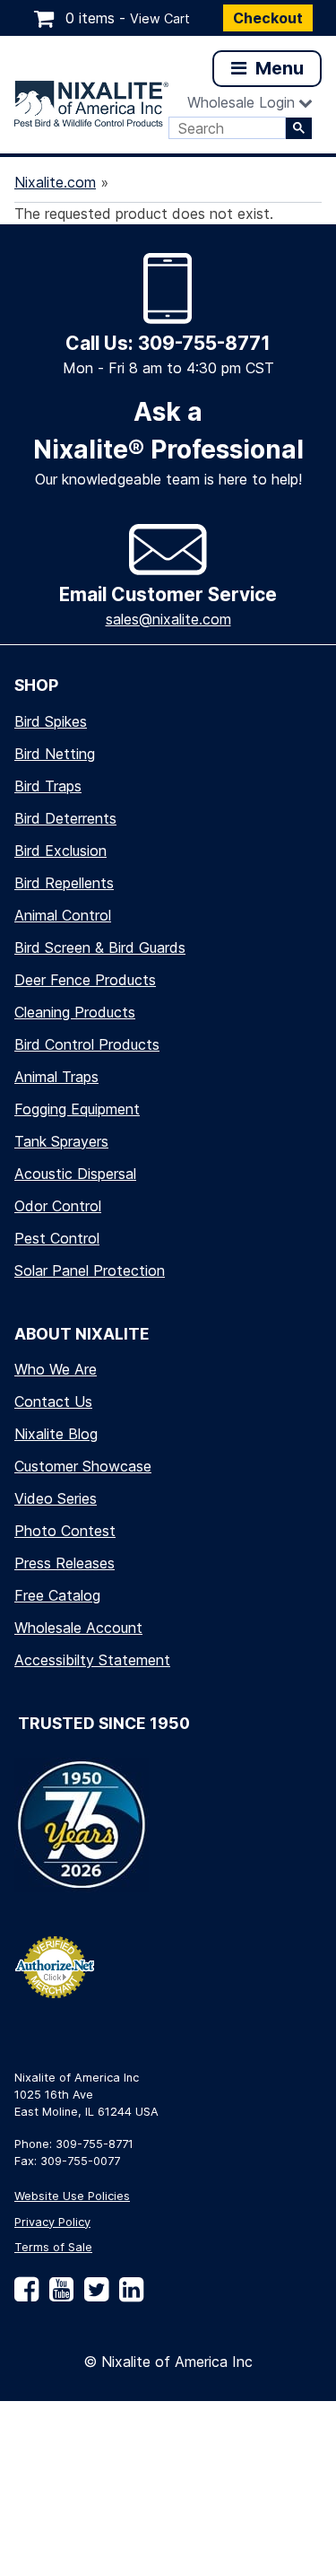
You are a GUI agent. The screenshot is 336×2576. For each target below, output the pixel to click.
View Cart (160, 18)
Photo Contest (65, 1531)
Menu (277, 68)
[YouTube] (58, 2296)
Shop (36, 685)
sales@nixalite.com (168, 619)
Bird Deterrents (65, 818)
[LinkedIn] (128, 2296)
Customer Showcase (83, 1466)
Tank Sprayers (61, 1141)
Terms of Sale (53, 2247)
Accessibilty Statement (92, 1660)
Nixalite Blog (56, 1434)
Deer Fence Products (85, 980)
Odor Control (58, 1206)
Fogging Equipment (77, 1109)
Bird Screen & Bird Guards (100, 947)
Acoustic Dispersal (75, 1174)
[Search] (299, 128)
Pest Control (57, 1238)
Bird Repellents (64, 883)
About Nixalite (82, 1334)
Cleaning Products (75, 1012)
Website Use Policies (72, 2196)
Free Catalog (57, 1595)
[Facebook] (26, 2296)
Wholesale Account (78, 1628)
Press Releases (65, 1563)
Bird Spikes (51, 721)
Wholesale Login (241, 102)
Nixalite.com (55, 182)
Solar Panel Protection (90, 1271)
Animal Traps (56, 1077)
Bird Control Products (87, 1044)
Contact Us (53, 1402)
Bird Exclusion (60, 851)
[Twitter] (93, 2296)
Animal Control (63, 915)
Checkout (268, 18)
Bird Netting (55, 754)
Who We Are (56, 1369)
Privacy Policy (52, 2222)
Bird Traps (48, 786)
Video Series (56, 1498)
